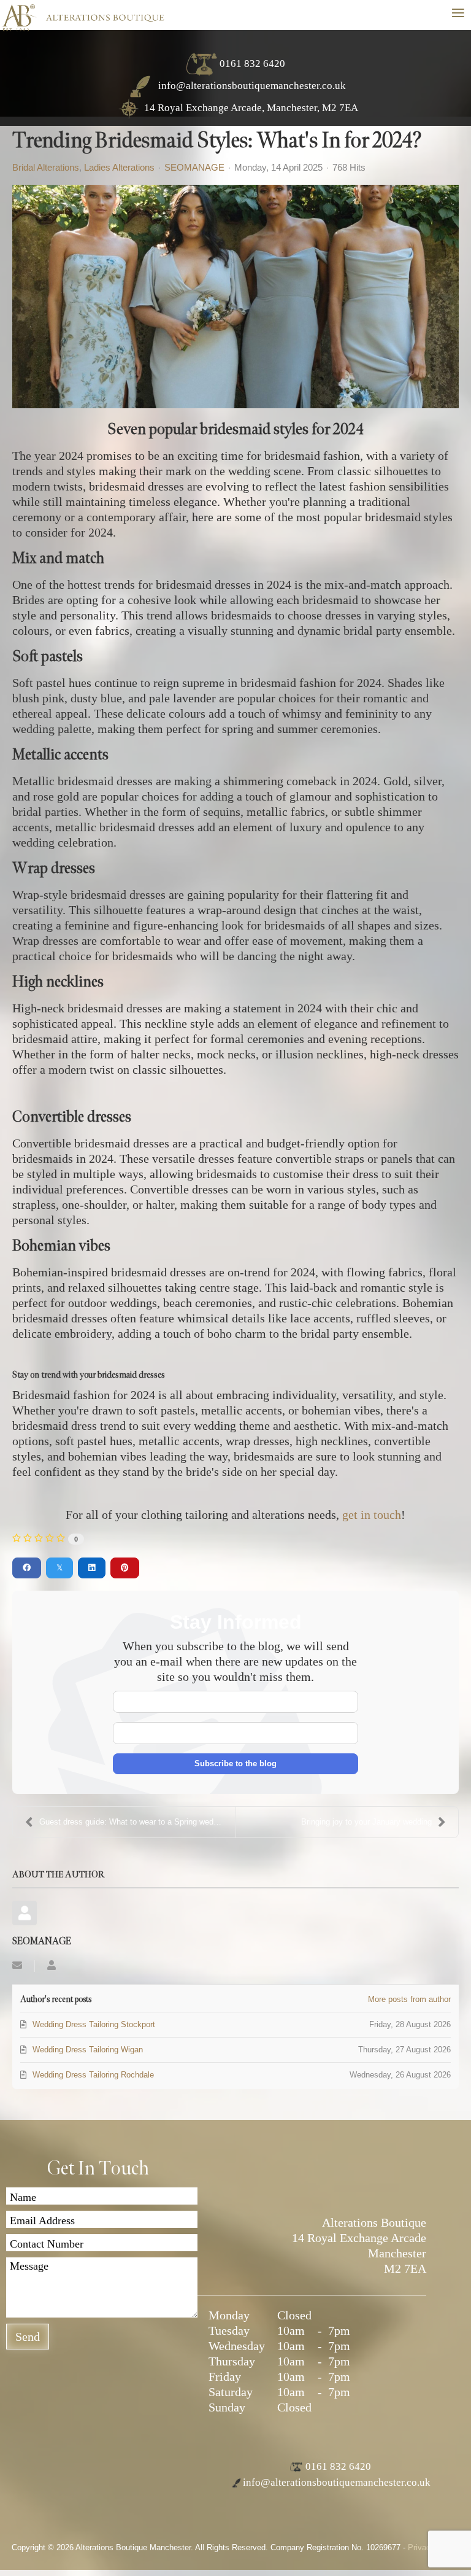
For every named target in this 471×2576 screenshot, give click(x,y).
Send (28, 2337)
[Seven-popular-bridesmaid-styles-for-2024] (235, 297)
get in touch (372, 1515)
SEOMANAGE (194, 167)
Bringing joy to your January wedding (366, 1822)
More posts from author (409, 1999)
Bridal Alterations (46, 168)
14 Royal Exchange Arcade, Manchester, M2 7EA (251, 108)
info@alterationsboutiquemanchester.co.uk (251, 86)
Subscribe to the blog (235, 1763)
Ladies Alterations (119, 168)
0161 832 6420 (252, 64)
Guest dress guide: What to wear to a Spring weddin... (135, 1822)
